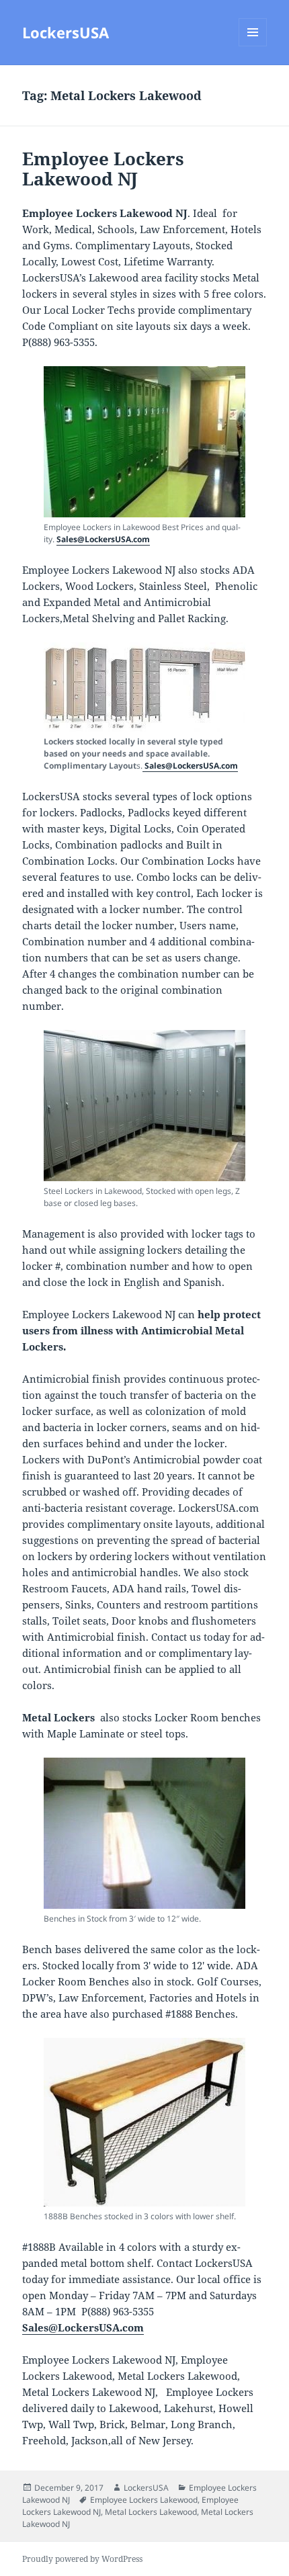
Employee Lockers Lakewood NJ (103, 169)
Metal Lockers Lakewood (151, 2512)
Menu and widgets (253, 46)
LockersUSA (66, 32)
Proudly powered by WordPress (82, 2559)
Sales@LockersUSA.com (103, 539)
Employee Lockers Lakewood (144, 2500)
